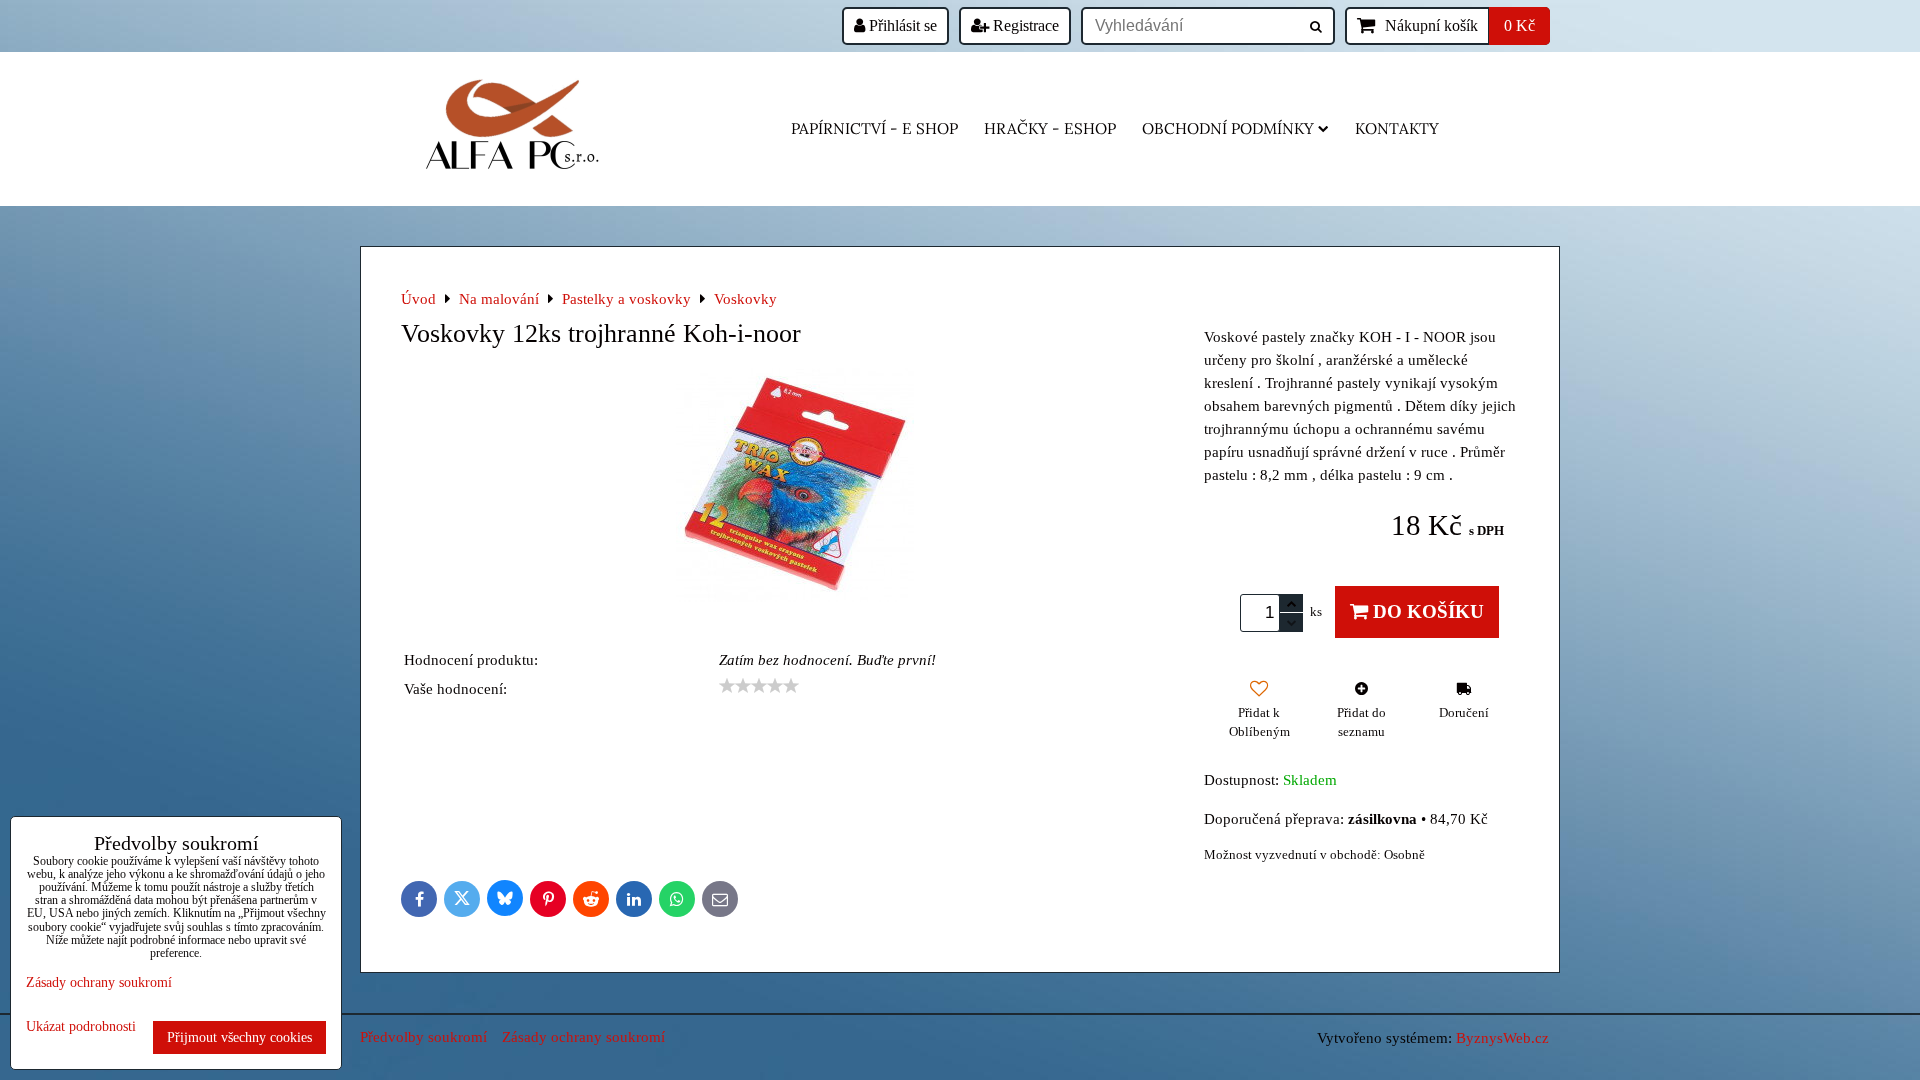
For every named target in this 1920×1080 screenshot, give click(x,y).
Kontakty (1397, 128)
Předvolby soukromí (423, 1036)
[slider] (759, 686)
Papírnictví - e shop (874, 128)
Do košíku (1426, 611)
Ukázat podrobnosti (81, 1026)
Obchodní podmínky (1228, 128)
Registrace (1024, 25)
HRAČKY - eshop (1050, 128)
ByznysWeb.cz (1502, 1037)
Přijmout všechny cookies (239, 1037)
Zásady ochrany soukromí (583, 1036)
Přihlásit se (901, 25)
